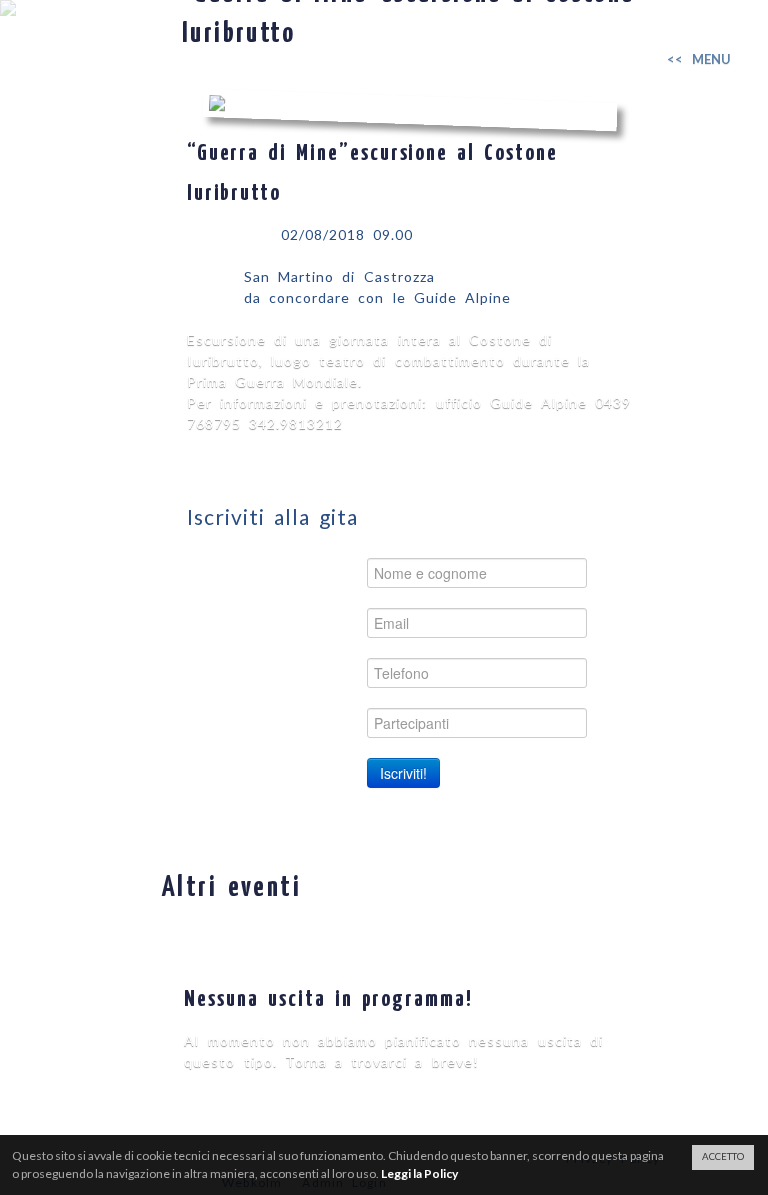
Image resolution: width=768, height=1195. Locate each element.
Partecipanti (302, 722)
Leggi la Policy (419, 1173)
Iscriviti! (403, 773)
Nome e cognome (280, 572)
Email (328, 622)
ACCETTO (723, 1156)
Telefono (314, 672)
